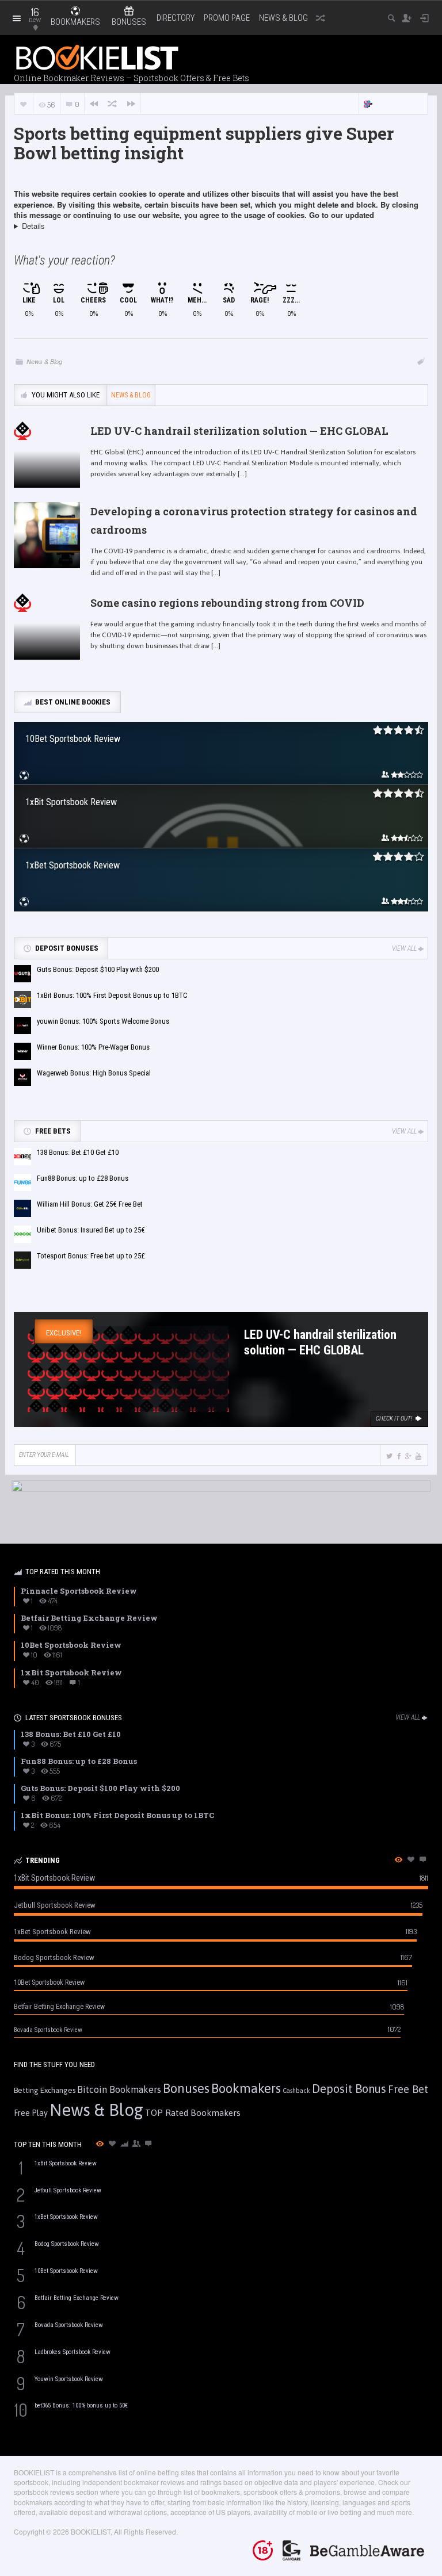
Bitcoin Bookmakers (119, 2089)
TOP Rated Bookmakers (193, 2113)
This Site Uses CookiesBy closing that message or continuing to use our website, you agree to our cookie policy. (218, 231)
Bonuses (186, 2088)
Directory (176, 18)
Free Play (31, 2113)
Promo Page (227, 18)
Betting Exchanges (45, 2090)
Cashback (296, 2091)
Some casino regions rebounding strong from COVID (227, 603)
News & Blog (283, 18)
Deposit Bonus (349, 2089)
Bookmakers (246, 2088)
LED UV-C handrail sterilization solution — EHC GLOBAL (239, 431)
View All (404, 948)
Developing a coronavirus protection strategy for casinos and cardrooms (254, 520)
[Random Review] (112, 104)
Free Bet (408, 2089)
